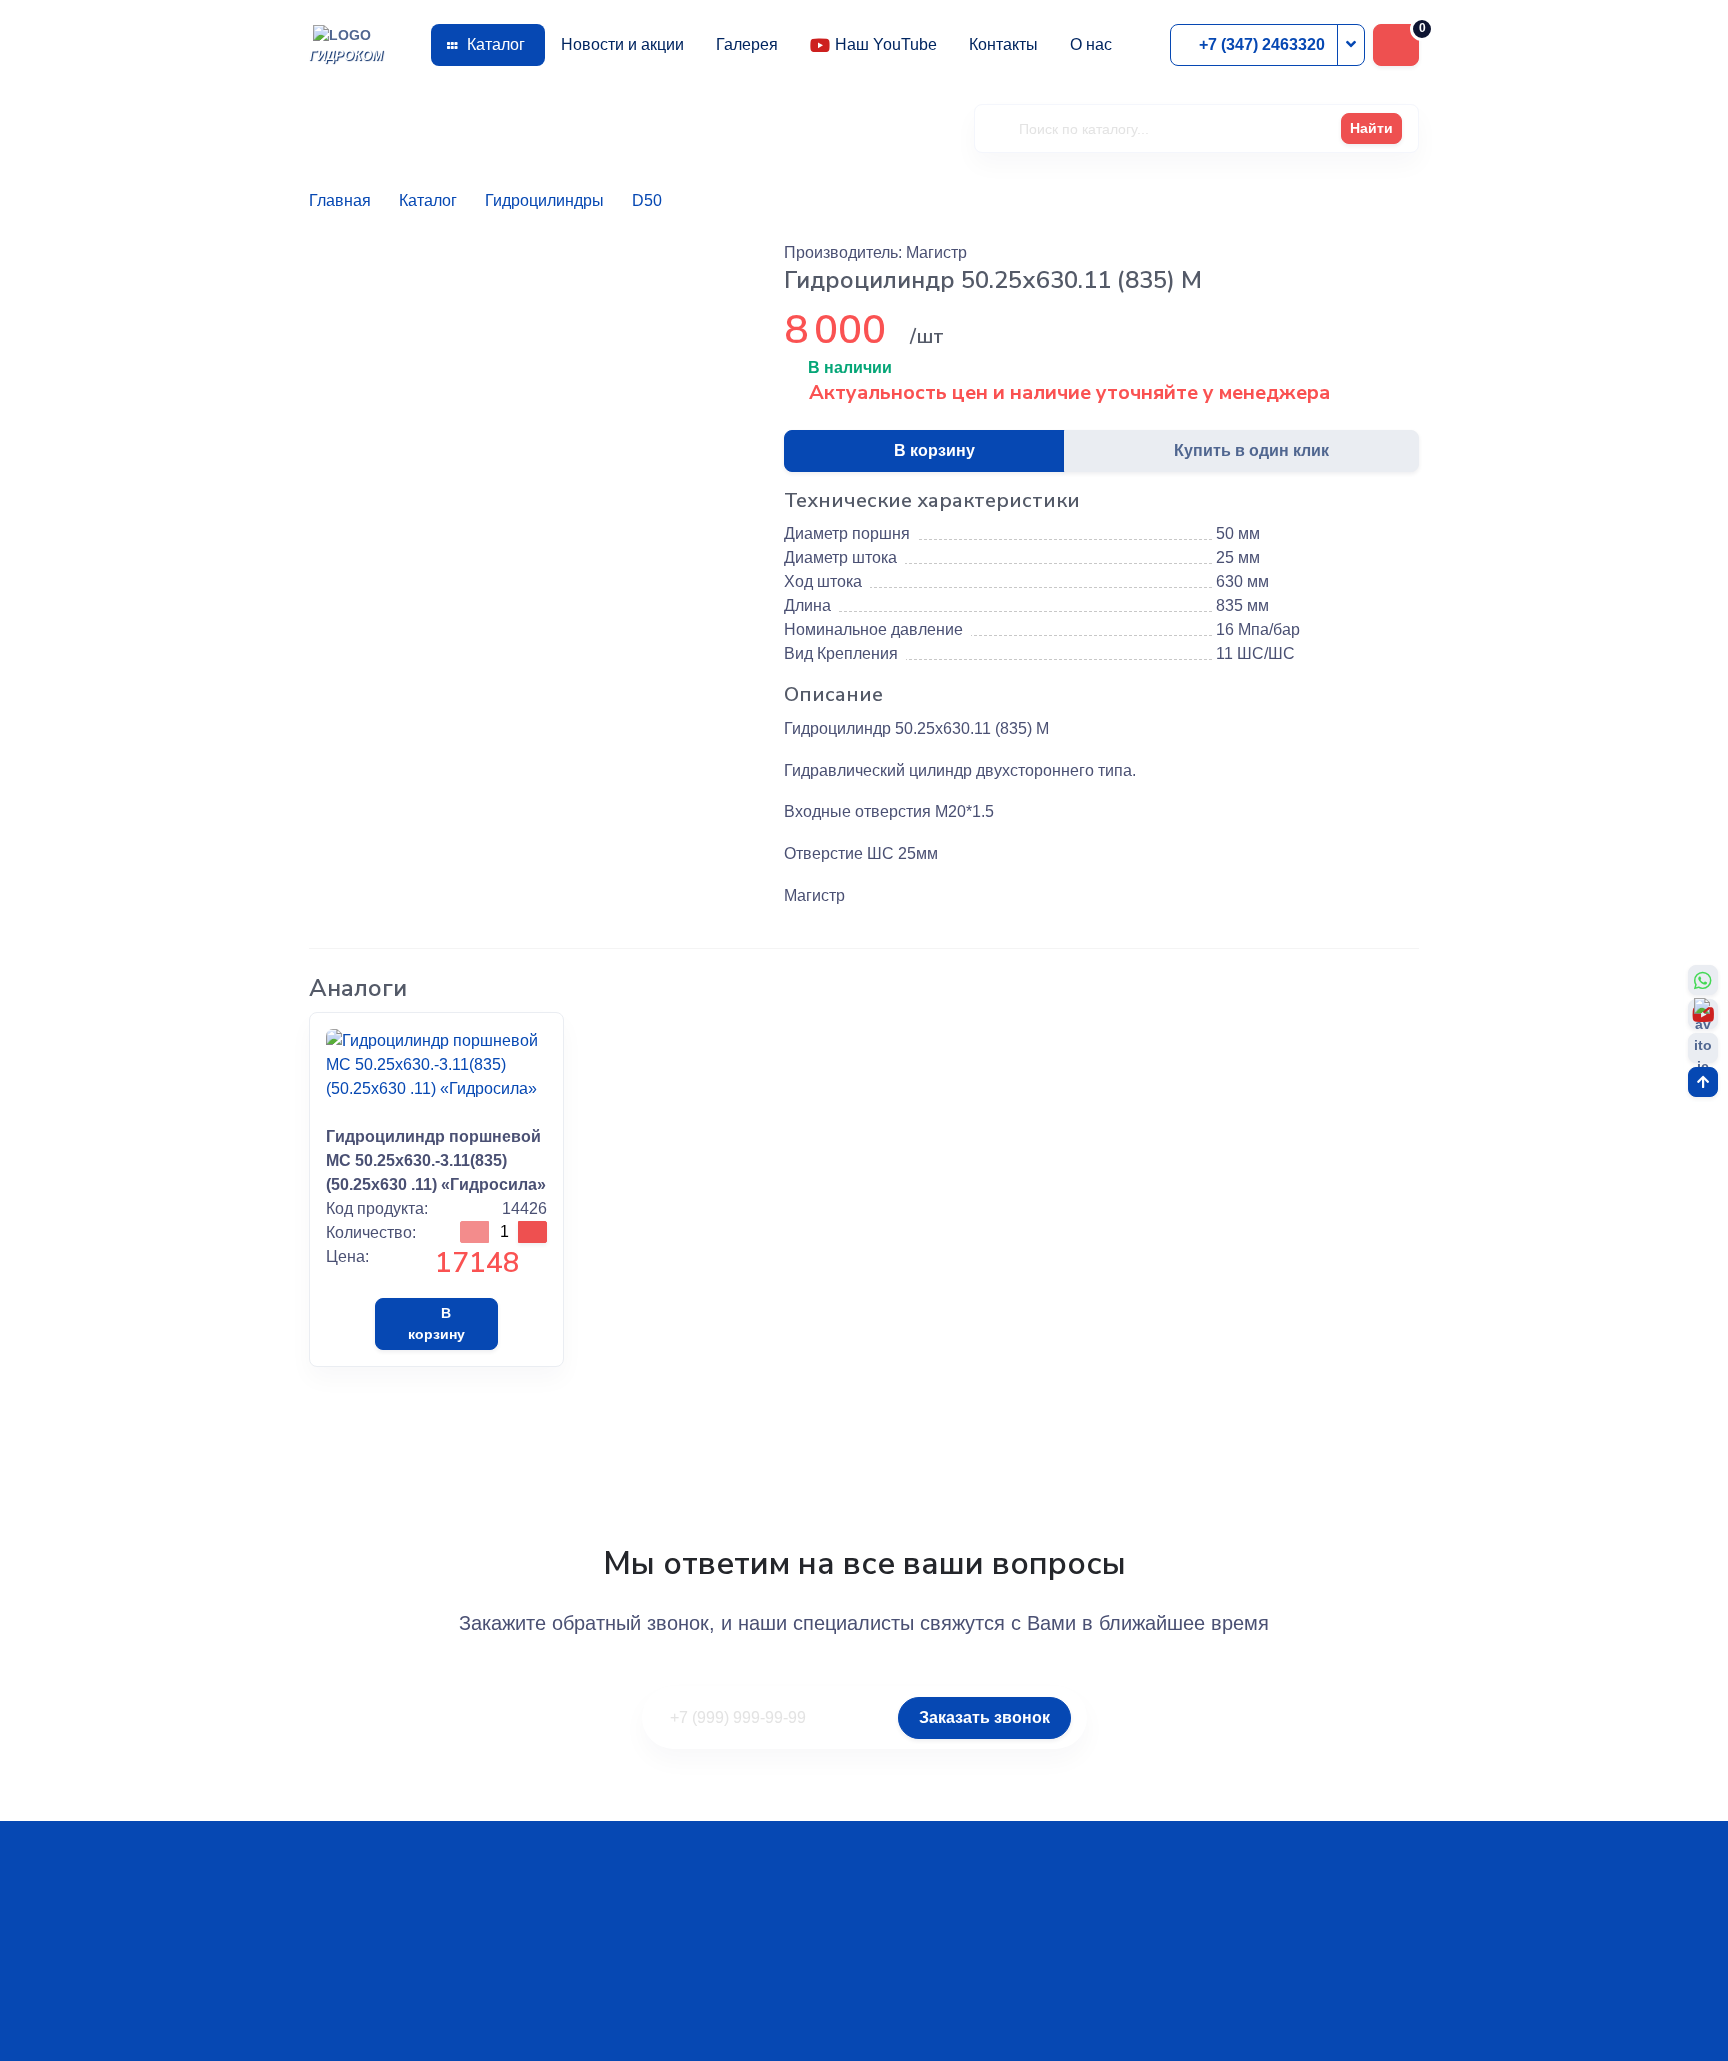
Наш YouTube (886, 44)
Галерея (747, 44)
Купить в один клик (1251, 450)
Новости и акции (622, 44)
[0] (1396, 45)
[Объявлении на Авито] (1703, 1048)
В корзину (934, 450)
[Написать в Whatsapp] (1703, 980)
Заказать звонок (984, 1717)
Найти (1371, 128)
